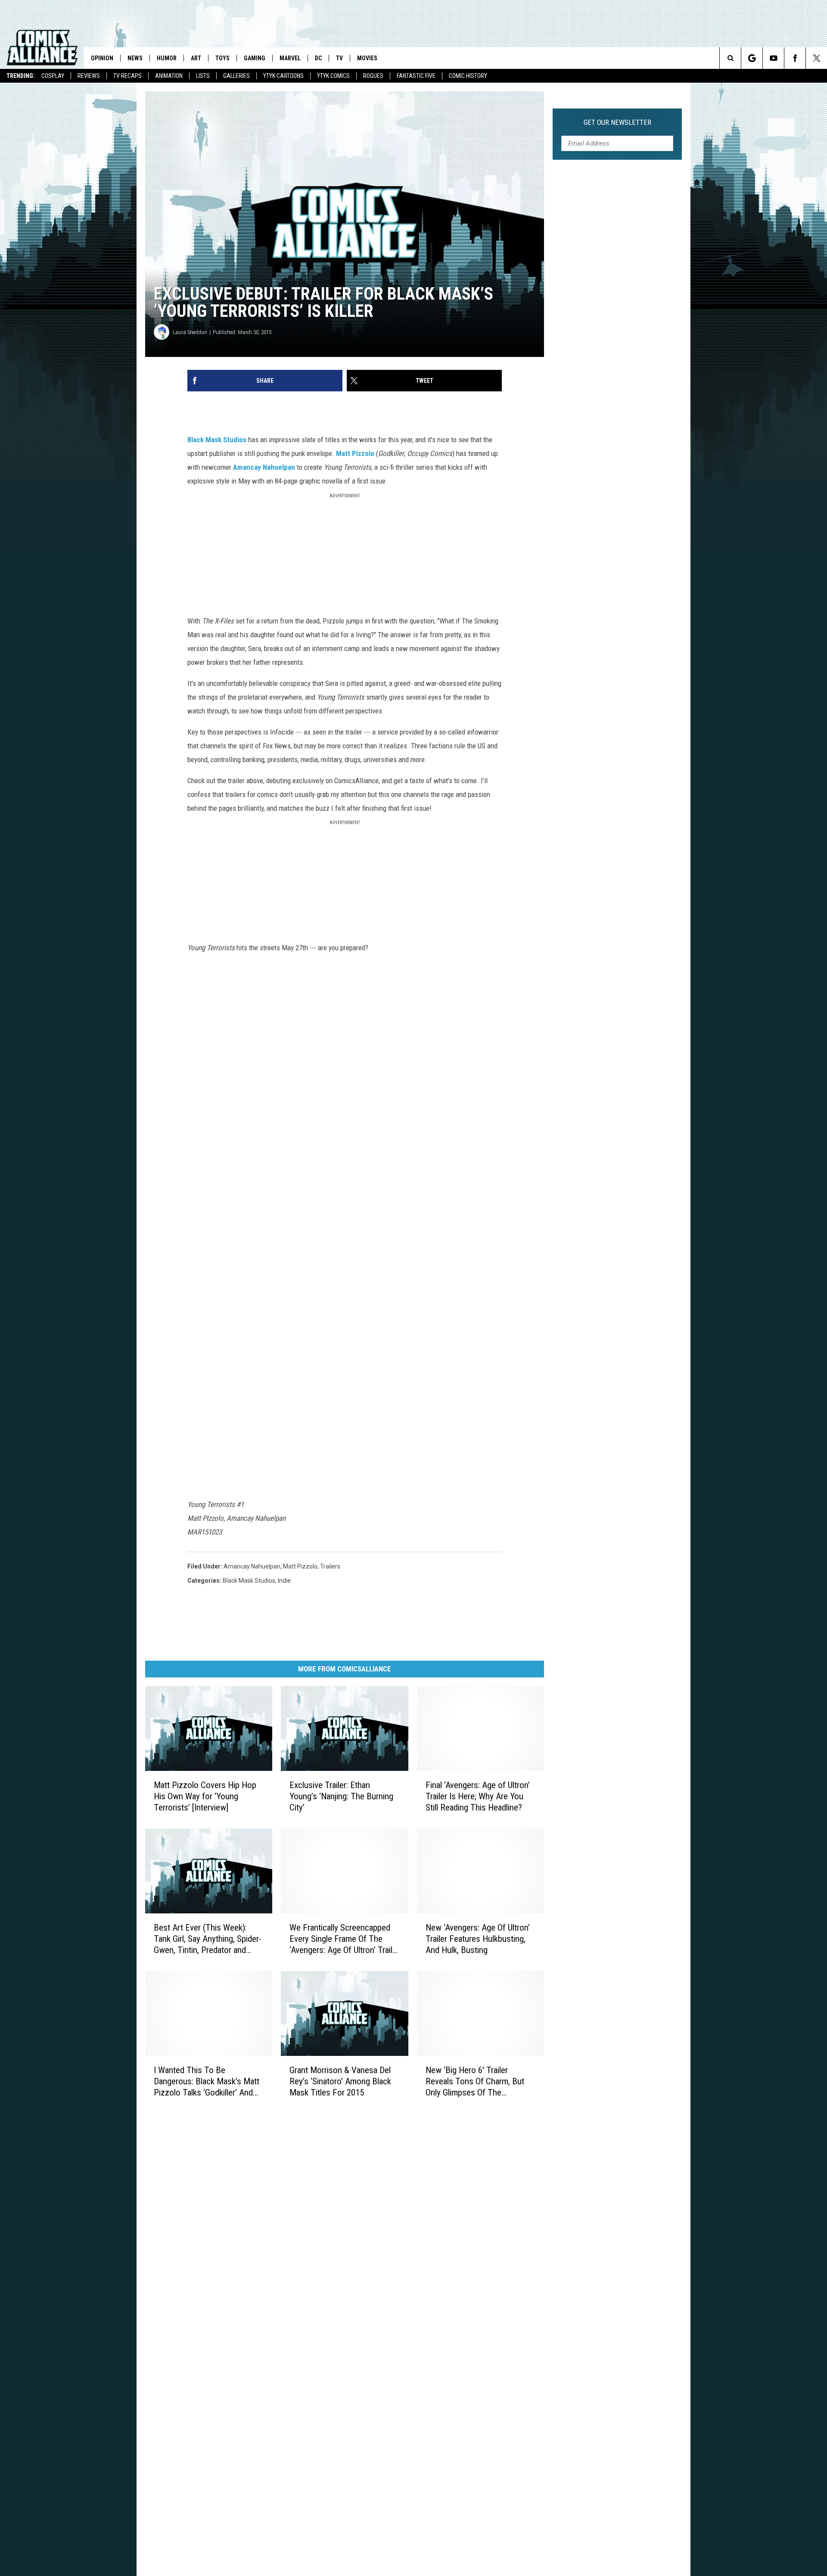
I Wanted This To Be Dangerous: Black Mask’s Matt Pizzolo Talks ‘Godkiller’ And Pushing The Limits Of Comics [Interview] (207, 2082)
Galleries (236, 76)
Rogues (373, 76)
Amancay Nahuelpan (264, 467)
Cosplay (53, 76)
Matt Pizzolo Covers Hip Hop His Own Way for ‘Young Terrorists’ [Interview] (205, 1796)
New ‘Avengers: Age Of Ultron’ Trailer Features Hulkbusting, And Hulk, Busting (478, 1939)
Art (196, 58)
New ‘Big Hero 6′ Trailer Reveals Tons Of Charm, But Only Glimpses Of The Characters (475, 2082)
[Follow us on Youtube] (773, 58)
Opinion (102, 58)
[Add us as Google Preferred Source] (752, 58)
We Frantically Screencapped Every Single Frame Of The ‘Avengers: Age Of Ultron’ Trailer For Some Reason (344, 1939)
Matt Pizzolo (355, 453)
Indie (284, 1581)
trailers (330, 1566)
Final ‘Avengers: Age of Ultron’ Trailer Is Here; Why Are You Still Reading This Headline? (478, 1796)
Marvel (290, 58)
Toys (222, 58)
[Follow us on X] (816, 58)
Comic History (468, 76)
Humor (167, 58)
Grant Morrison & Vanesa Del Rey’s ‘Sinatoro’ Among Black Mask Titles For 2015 (340, 2081)
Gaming (255, 58)
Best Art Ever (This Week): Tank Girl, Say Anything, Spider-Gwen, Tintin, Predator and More (208, 1939)
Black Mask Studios (217, 440)
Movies (367, 58)
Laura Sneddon (190, 332)
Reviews (89, 76)
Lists (203, 76)
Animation (169, 76)
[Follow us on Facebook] (795, 58)
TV (339, 58)
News (135, 58)
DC (318, 58)
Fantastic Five (416, 76)
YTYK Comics (333, 76)
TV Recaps (127, 76)
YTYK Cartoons (283, 76)
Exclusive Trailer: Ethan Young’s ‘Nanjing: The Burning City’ (341, 1796)
